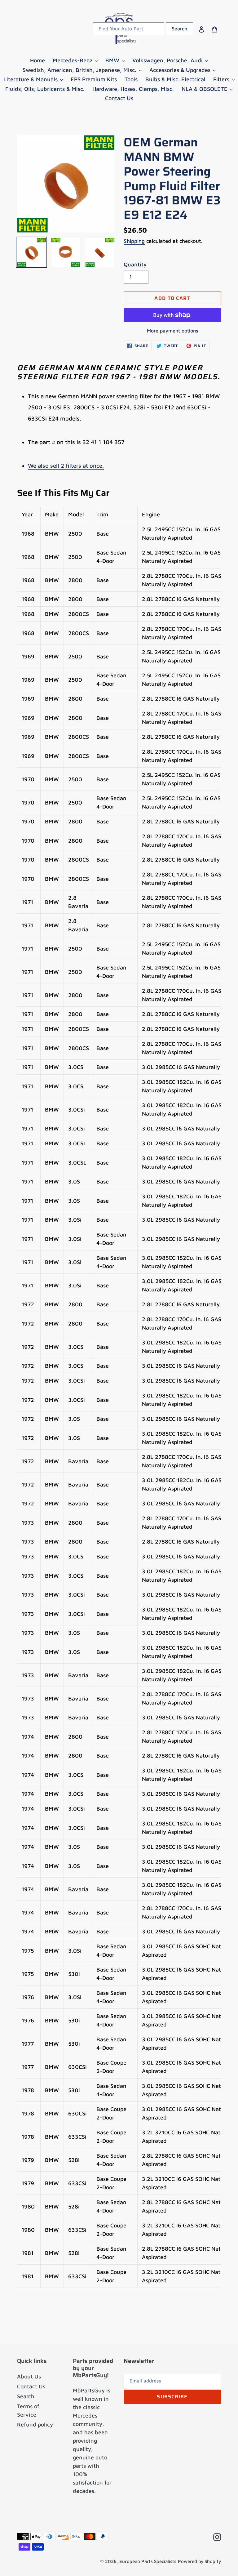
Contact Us (31, 2386)
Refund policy (35, 2424)
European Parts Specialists (148, 2561)
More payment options (172, 331)
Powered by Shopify (199, 2561)
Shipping (134, 241)
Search (26, 2396)
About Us (29, 2376)
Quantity (135, 264)
